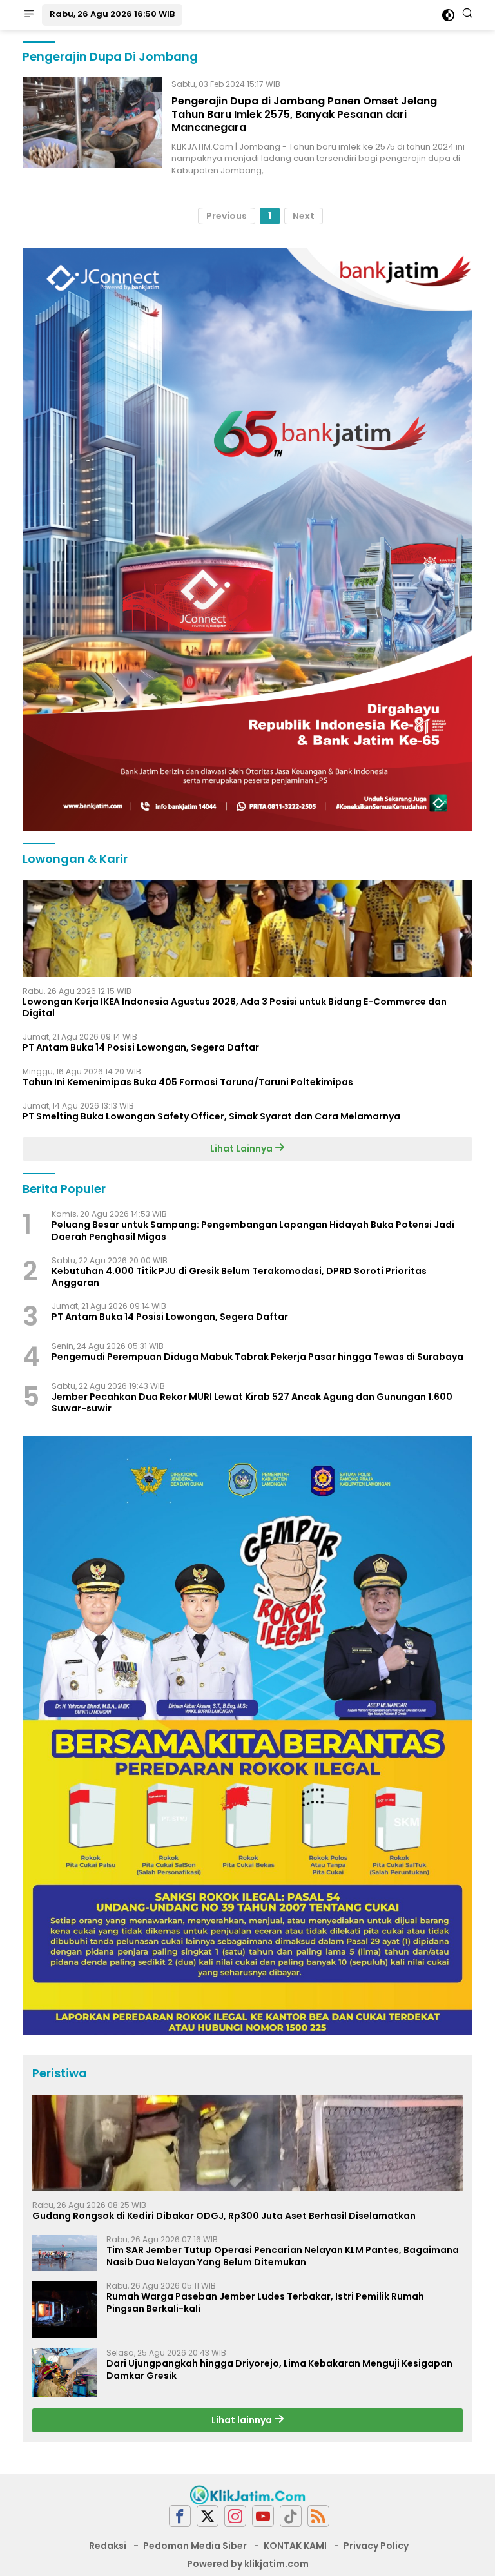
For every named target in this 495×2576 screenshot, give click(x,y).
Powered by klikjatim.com (248, 2564)
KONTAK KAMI (295, 2546)
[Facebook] (180, 2516)
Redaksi (108, 2546)
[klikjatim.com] (247, 2494)
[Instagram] (235, 2516)
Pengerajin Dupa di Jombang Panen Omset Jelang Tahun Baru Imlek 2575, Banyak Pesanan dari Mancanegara (304, 114)
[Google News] (291, 2516)
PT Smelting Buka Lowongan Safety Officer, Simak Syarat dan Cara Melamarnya (211, 1116)
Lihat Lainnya (242, 1148)
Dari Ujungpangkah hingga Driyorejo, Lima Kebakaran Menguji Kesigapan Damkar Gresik (279, 2369)
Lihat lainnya (243, 2420)
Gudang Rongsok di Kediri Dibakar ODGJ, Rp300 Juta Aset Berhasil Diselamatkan (224, 2216)
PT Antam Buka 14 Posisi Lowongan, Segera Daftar (141, 1047)
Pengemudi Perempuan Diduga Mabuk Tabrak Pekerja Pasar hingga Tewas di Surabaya (257, 1357)
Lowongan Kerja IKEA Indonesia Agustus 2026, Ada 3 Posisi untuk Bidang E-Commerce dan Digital (235, 1007)
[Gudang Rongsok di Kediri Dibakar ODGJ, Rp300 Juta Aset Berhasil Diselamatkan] (247, 2143)
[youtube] (263, 2516)
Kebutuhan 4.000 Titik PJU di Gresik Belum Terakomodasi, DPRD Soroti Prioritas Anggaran (239, 1277)
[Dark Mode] (448, 15)
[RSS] (318, 2516)
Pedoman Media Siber (195, 2546)
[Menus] (29, 15)
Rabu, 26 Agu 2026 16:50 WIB (112, 14)
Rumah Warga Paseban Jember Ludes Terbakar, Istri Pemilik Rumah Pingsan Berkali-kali (265, 2302)
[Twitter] (208, 2516)
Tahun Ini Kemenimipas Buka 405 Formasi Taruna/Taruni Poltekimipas (188, 1082)
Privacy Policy (376, 2546)
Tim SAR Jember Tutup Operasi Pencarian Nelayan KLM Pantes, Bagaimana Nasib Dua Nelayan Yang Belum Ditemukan (283, 2256)
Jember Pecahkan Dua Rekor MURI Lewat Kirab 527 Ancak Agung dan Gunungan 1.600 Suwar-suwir (252, 1402)
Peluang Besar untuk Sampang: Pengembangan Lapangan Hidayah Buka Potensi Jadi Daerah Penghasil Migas (253, 1230)
